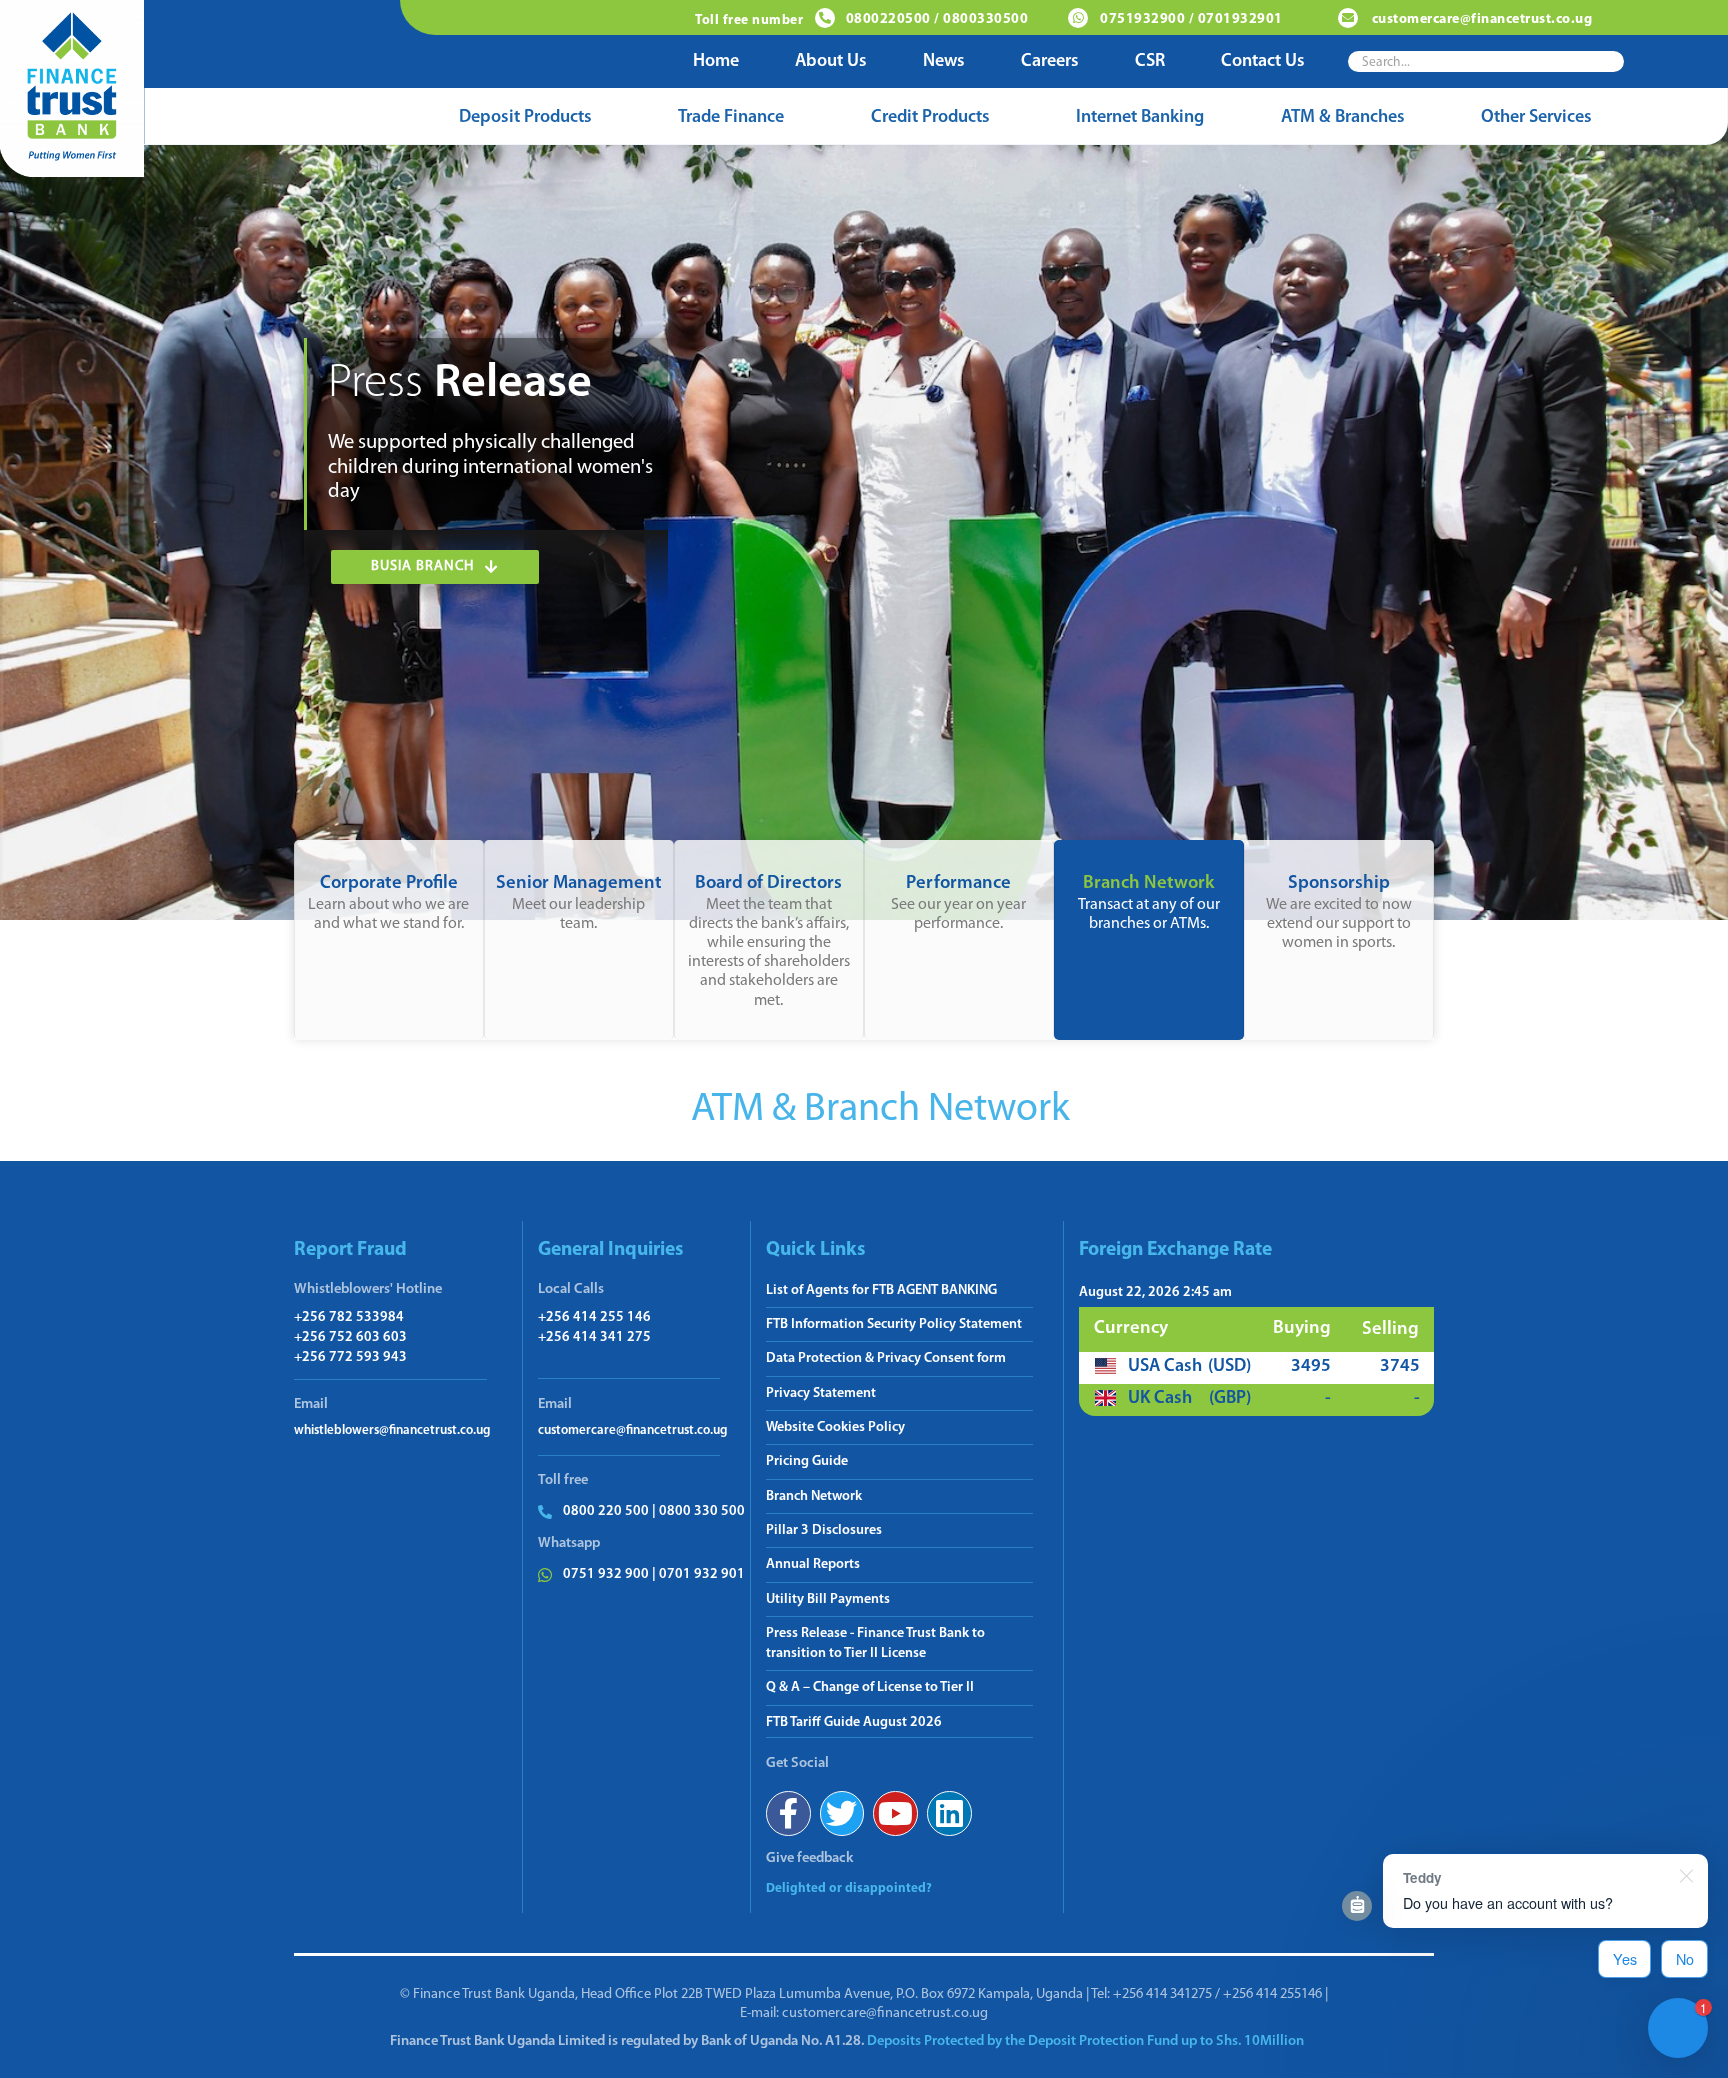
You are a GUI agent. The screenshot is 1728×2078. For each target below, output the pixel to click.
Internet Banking (1140, 118)
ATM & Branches (1343, 118)
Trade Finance (731, 118)
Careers (1050, 62)
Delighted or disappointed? (849, 1888)
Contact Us (1263, 62)
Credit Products (930, 118)
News (944, 62)
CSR (1150, 62)
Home (716, 62)
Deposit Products (525, 118)
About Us (831, 62)
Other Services (1536, 118)
